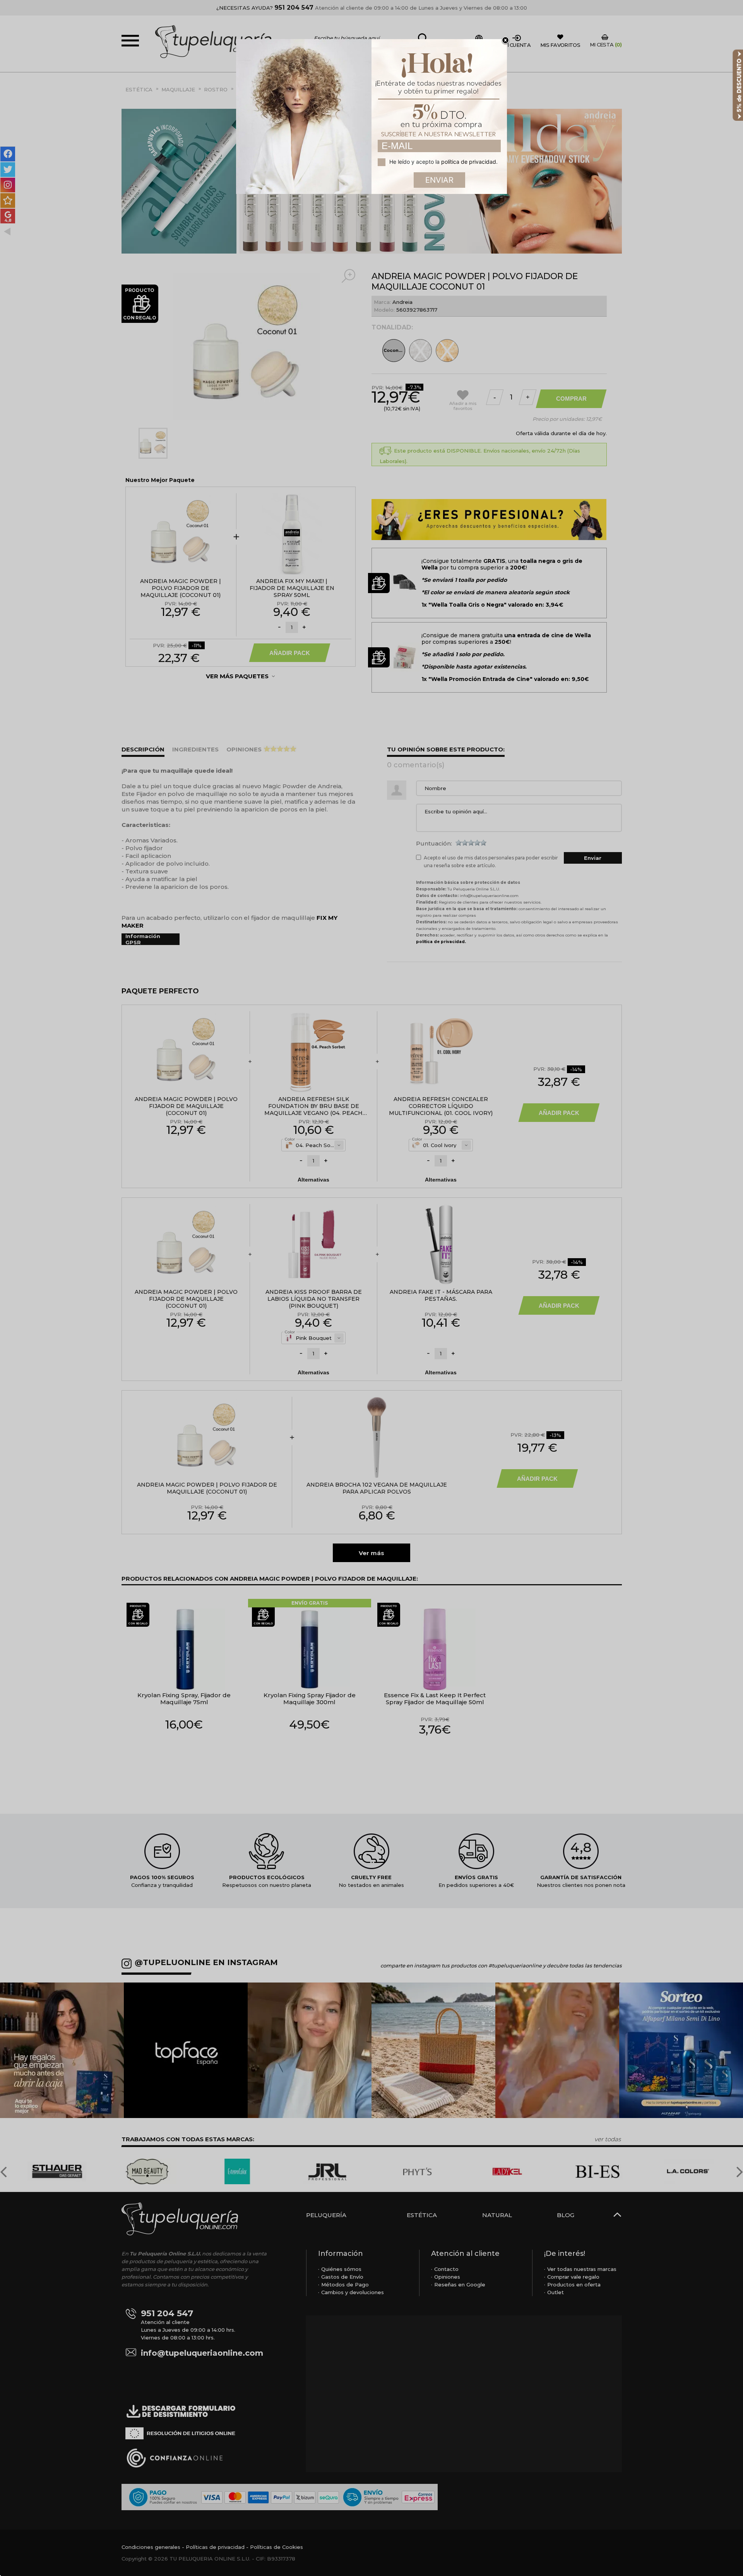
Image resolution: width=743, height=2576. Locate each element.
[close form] (505, 41)
